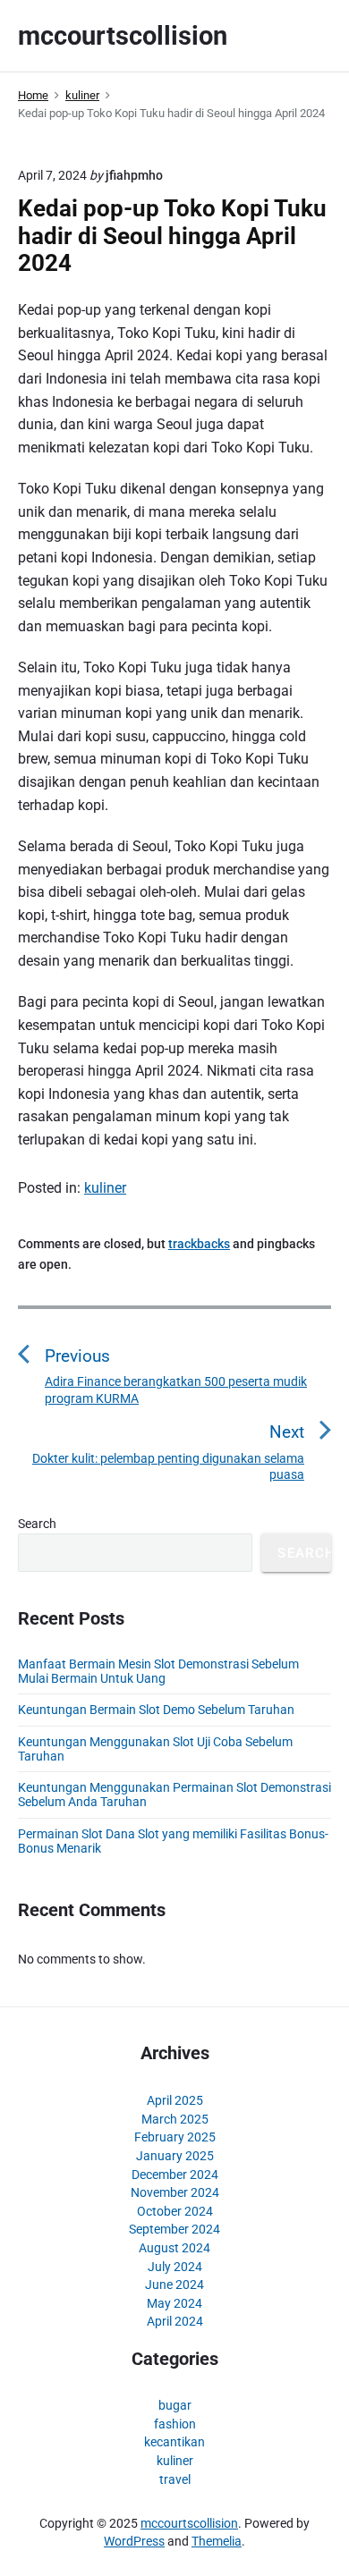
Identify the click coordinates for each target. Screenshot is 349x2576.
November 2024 (175, 2192)
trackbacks (199, 1244)
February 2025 (175, 2137)
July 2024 (175, 2267)
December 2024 (175, 2175)
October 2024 (175, 2211)
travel (175, 2479)
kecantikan (174, 2442)
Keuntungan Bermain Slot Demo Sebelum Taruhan (156, 1710)
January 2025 (175, 2156)
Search (37, 1524)
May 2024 (174, 2303)
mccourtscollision (189, 2523)
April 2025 (175, 2100)
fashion (175, 2424)
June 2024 (174, 2285)
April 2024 (175, 2321)
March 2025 (175, 2119)
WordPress (134, 2541)
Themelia (217, 2541)
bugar (175, 2405)
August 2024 (174, 2248)
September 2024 (174, 2229)
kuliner (105, 1188)
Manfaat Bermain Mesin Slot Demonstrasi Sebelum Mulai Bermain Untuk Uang (158, 1671)
